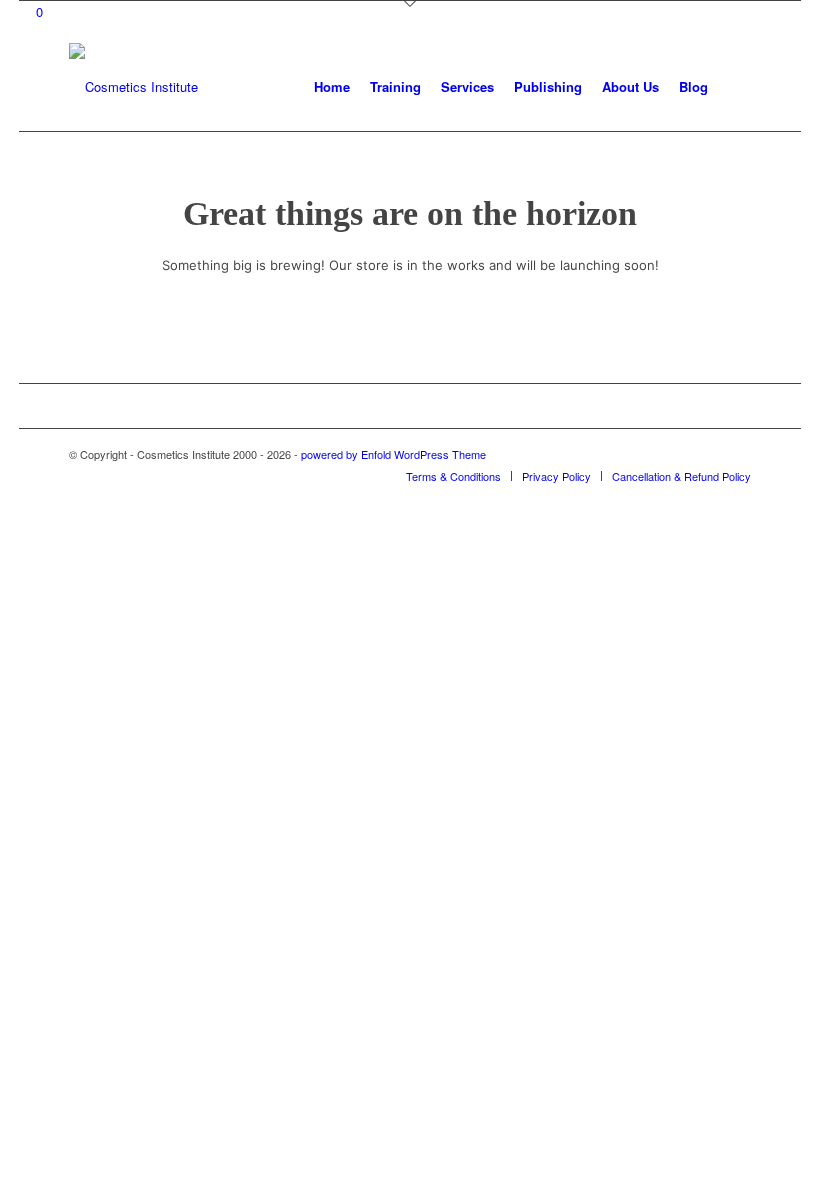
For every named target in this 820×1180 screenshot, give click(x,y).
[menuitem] (332, 87)
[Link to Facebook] (706, 454)
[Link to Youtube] (736, 454)
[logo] (133, 87)
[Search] (734, 87)
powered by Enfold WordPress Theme (393, 454)
